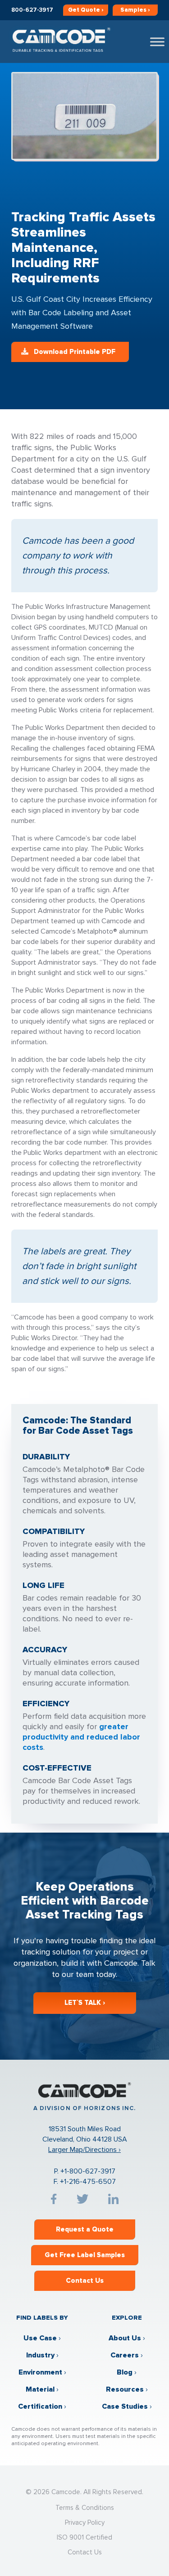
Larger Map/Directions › (84, 2150)
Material (40, 2389)
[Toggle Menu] (157, 42)
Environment (40, 2372)
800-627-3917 (32, 10)
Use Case (40, 2338)
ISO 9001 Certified (84, 2537)
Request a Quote (85, 2229)
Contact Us (85, 2281)
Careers (125, 2355)
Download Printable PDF (75, 352)
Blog (125, 2372)
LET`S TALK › (85, 2003)
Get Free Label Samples (85, 2255)
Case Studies (125, 2406)
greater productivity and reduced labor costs (81, 1737)
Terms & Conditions (85, 2508)
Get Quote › (86, 10)
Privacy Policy (85, 2522)
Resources (125, 2389)
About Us (125, 2338)
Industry (40, 2355)
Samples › (135, 10)
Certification (40, 2406)
